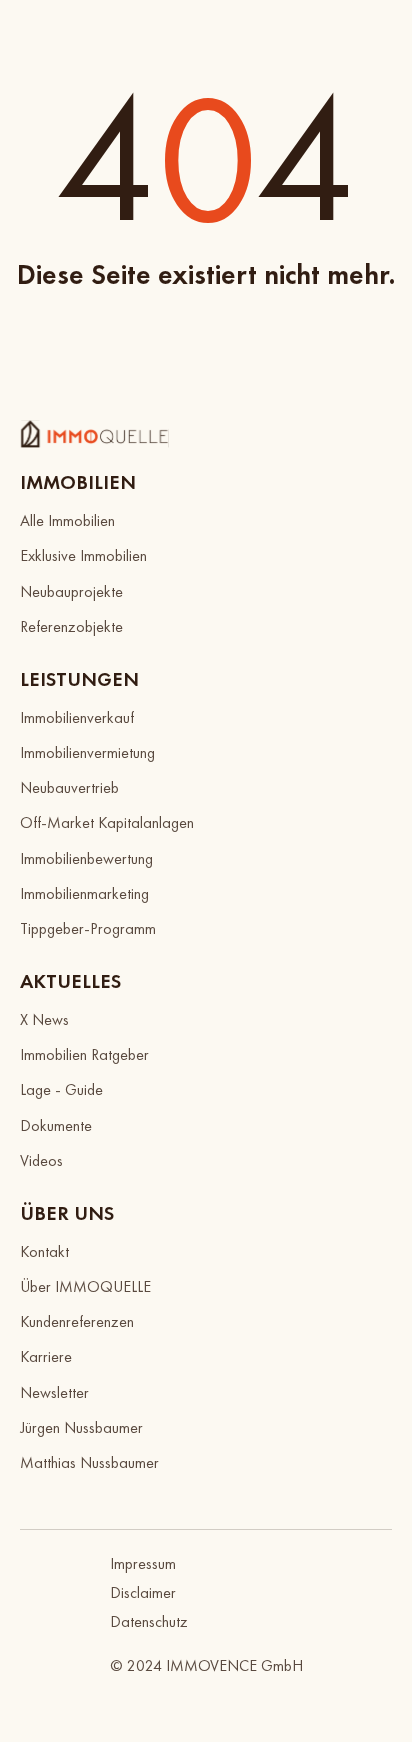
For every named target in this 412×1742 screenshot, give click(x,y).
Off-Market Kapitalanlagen (107, 822)
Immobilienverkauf (77, 717)
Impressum (143, 1563)
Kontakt (44, 1251)
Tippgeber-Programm (88, 928)
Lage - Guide (61, 1089)
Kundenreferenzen (77, 1321)
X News (44, 1019)
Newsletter (54, 1392)
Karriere (46, 1356)
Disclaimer (143, 1592)
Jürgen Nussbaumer (81, 1427)
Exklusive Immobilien (83, 555)
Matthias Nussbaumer (89, 1462)
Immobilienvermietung (87, 752)
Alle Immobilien (67, 520)
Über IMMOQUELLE (85, 1286)
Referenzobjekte (71, 626)
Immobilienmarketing (84, 893)
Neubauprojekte (71, 591)
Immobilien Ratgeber (84, 1054)
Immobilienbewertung (86, 858)
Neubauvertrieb (69, 787)
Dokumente (56, 1125)
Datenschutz (149, 1621)
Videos (41, 1160)
